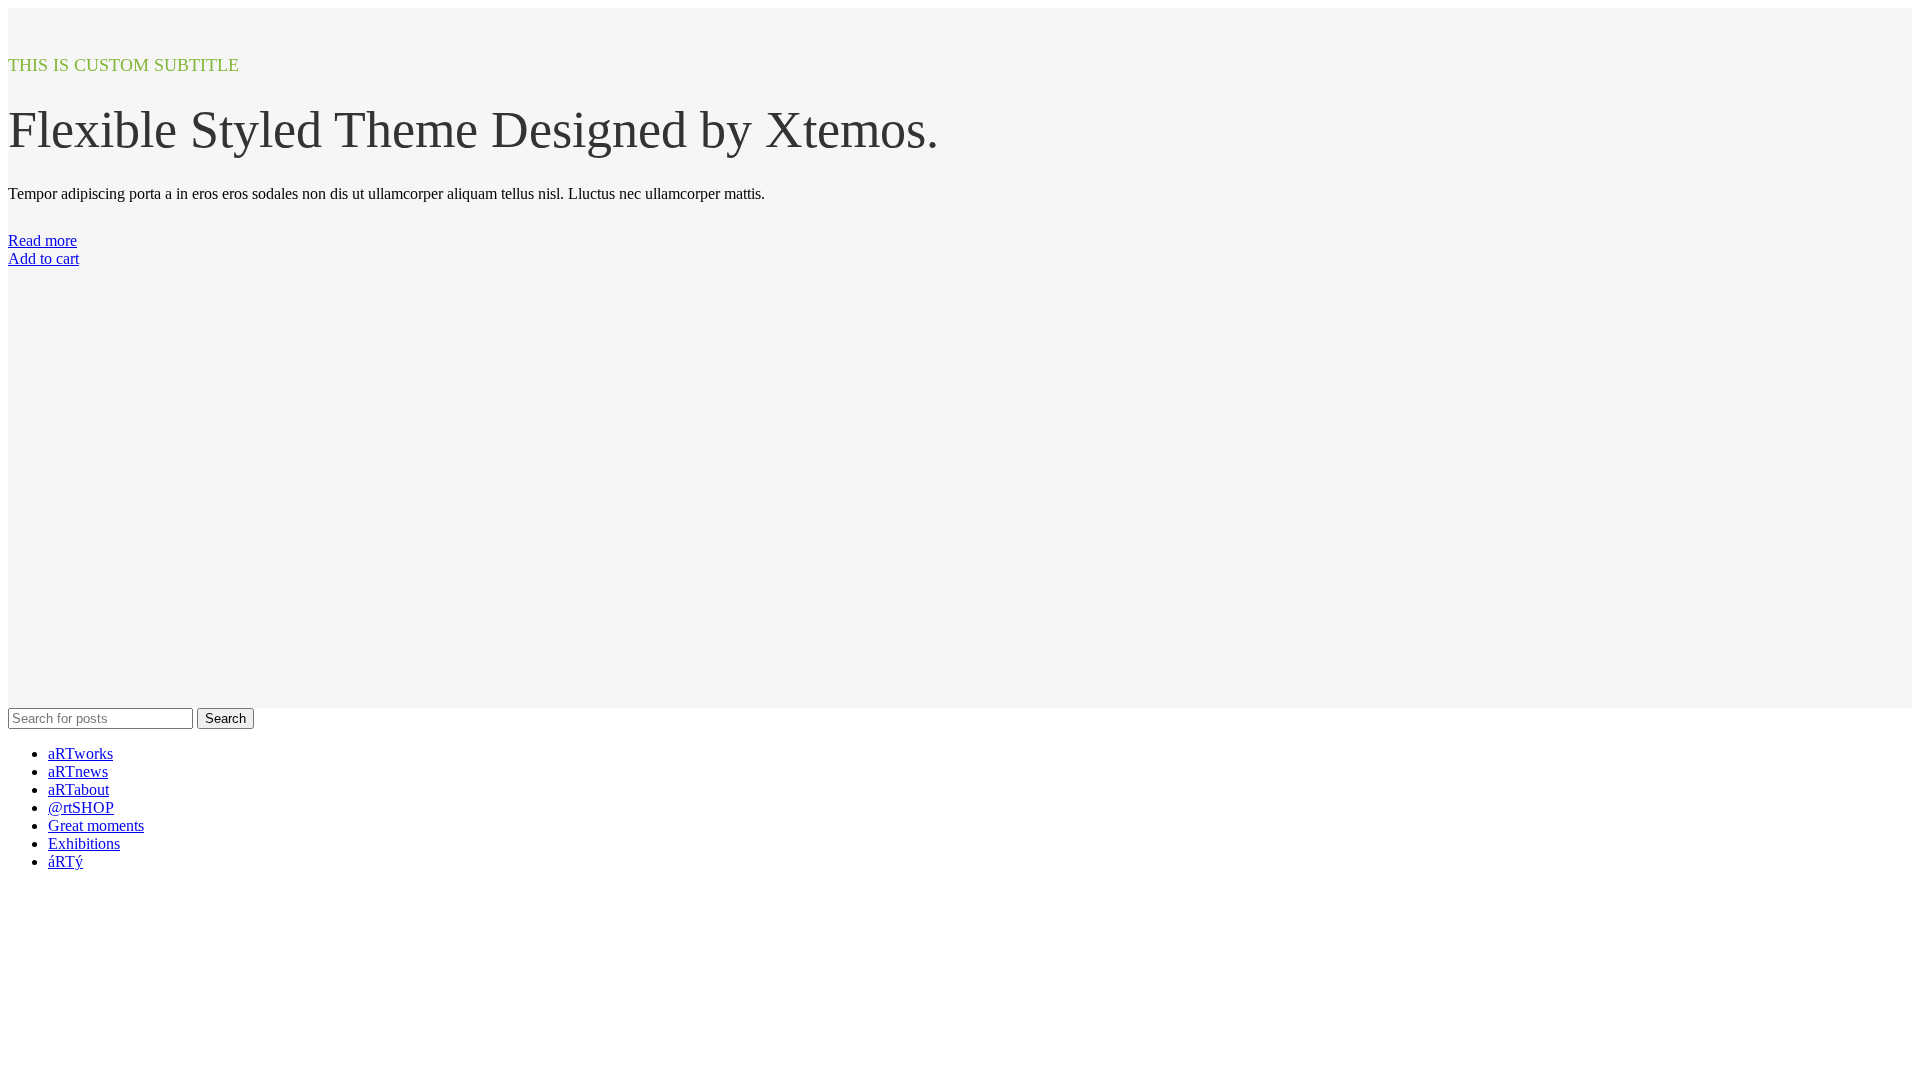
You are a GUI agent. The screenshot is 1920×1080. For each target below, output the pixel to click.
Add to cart (43, 258)
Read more (42, 240)
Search (225, 718)
